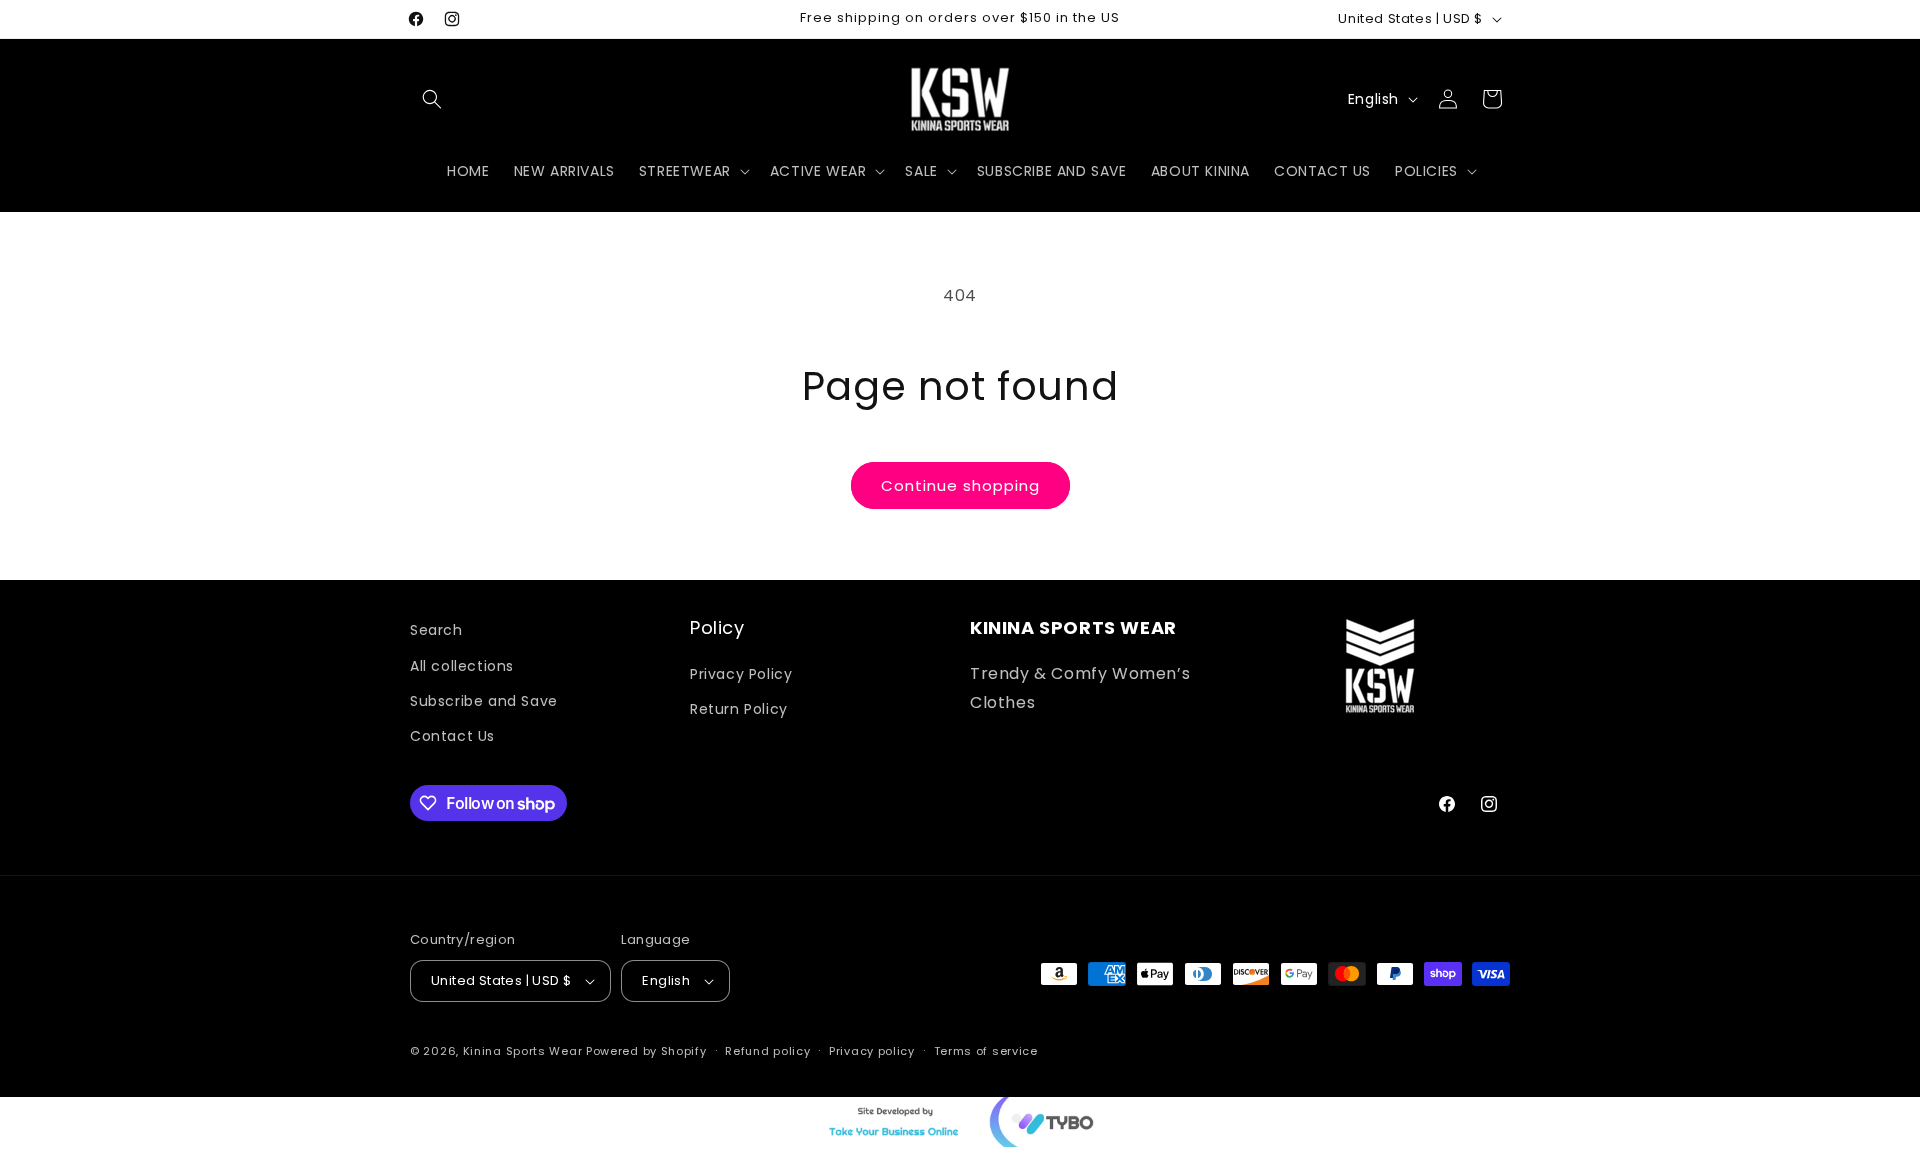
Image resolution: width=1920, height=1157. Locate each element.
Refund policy (767, 1051)
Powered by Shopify (646, 1051)
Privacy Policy (741, 673)
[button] (432, 99)
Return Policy (739, 708)
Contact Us (452, 735)
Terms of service (986, 1051)
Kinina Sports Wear (523, 1051)
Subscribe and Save (484, 700)
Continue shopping (960, 485)
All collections (462, 665)
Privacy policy (872, 1051)
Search (436, 630)
